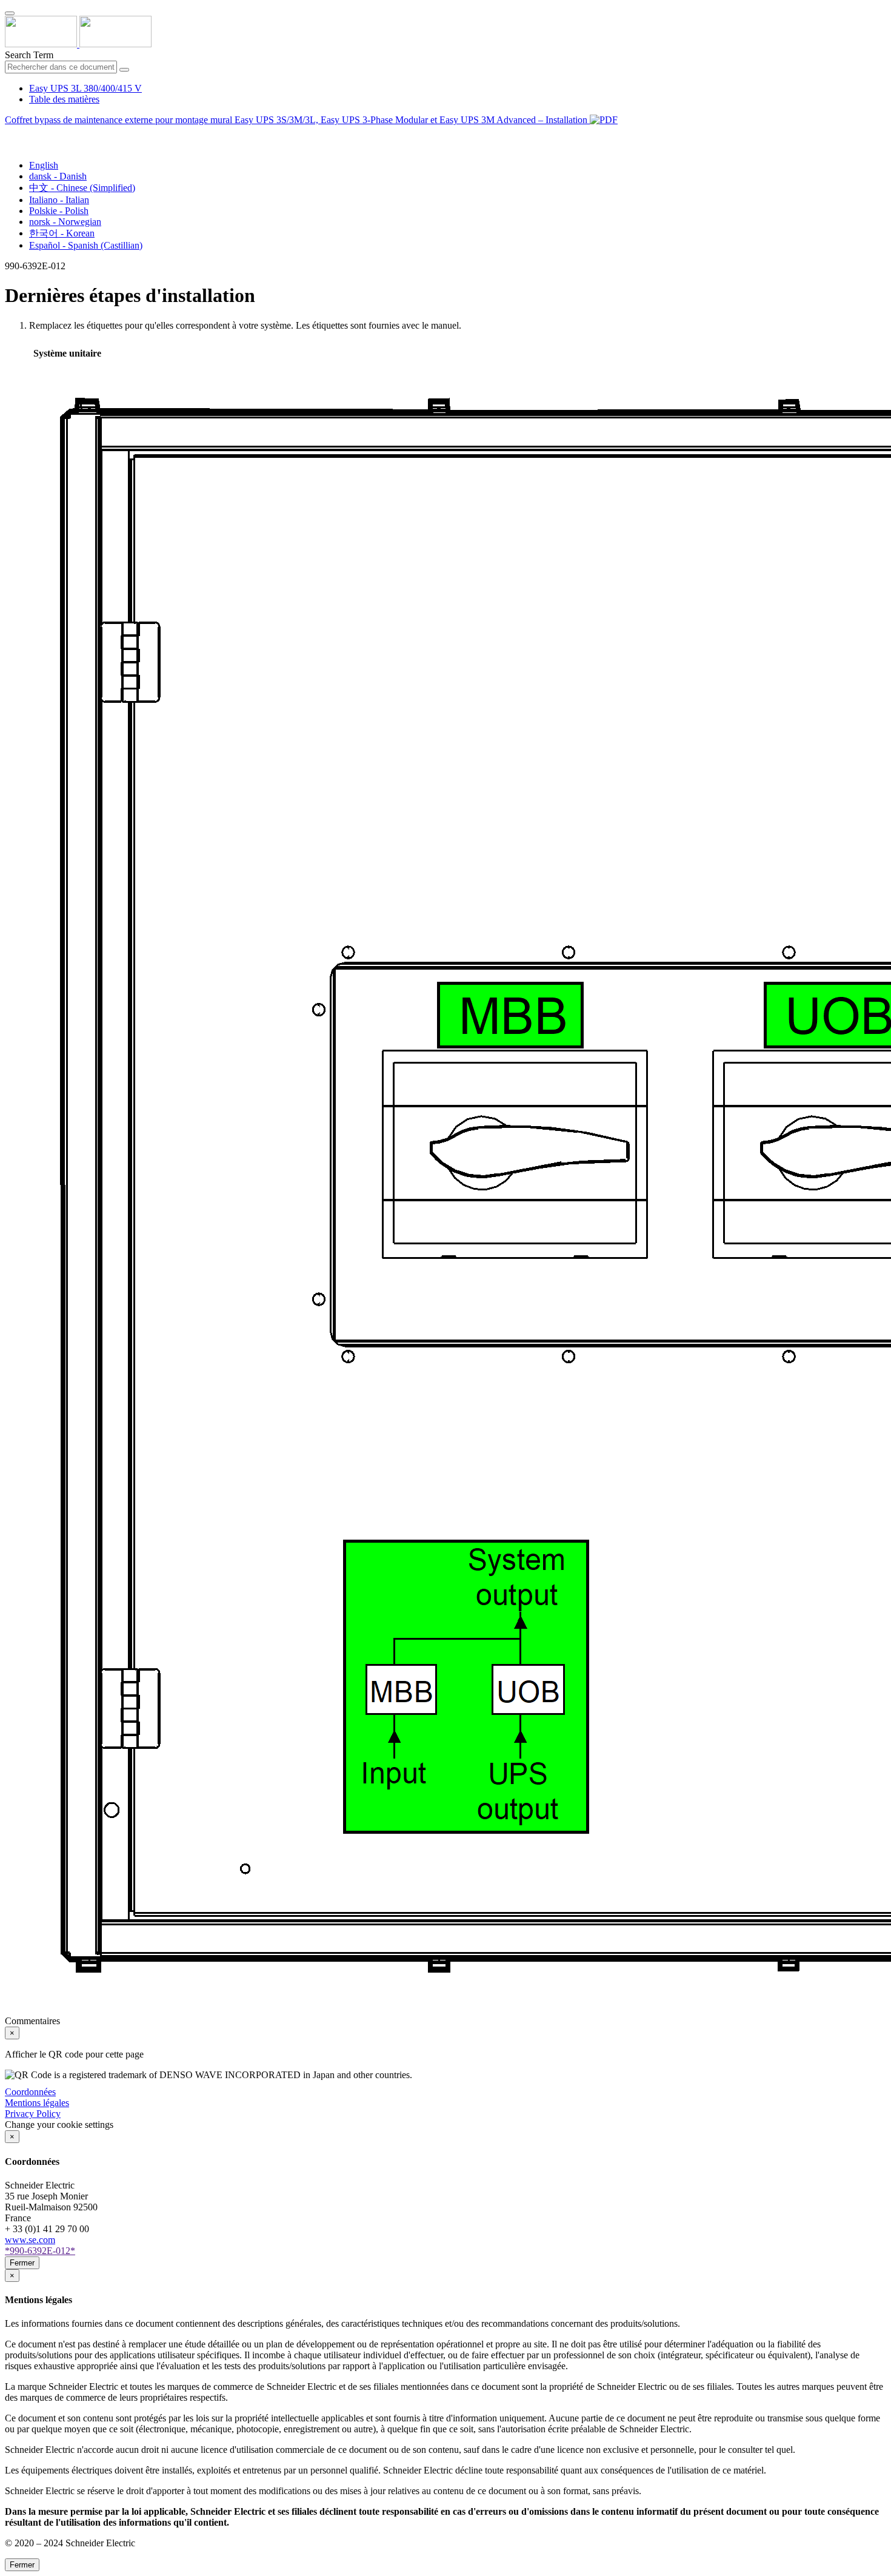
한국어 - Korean (62, 233)
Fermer (22, 2263)
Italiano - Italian (59, 200)
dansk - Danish (58, 176)
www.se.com (30, 2240)
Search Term (29, 55)
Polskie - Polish (59, 211)
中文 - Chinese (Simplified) (82, 188)
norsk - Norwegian (65, 222)
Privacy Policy (33, 2114)
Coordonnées (30, 2092)
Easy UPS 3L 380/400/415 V (85, 88)
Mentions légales (37, 2103)
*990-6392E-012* (40, 2251)
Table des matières (64, 99)
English (44, 165)
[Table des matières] (10, 134)
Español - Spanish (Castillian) (86, 245)
